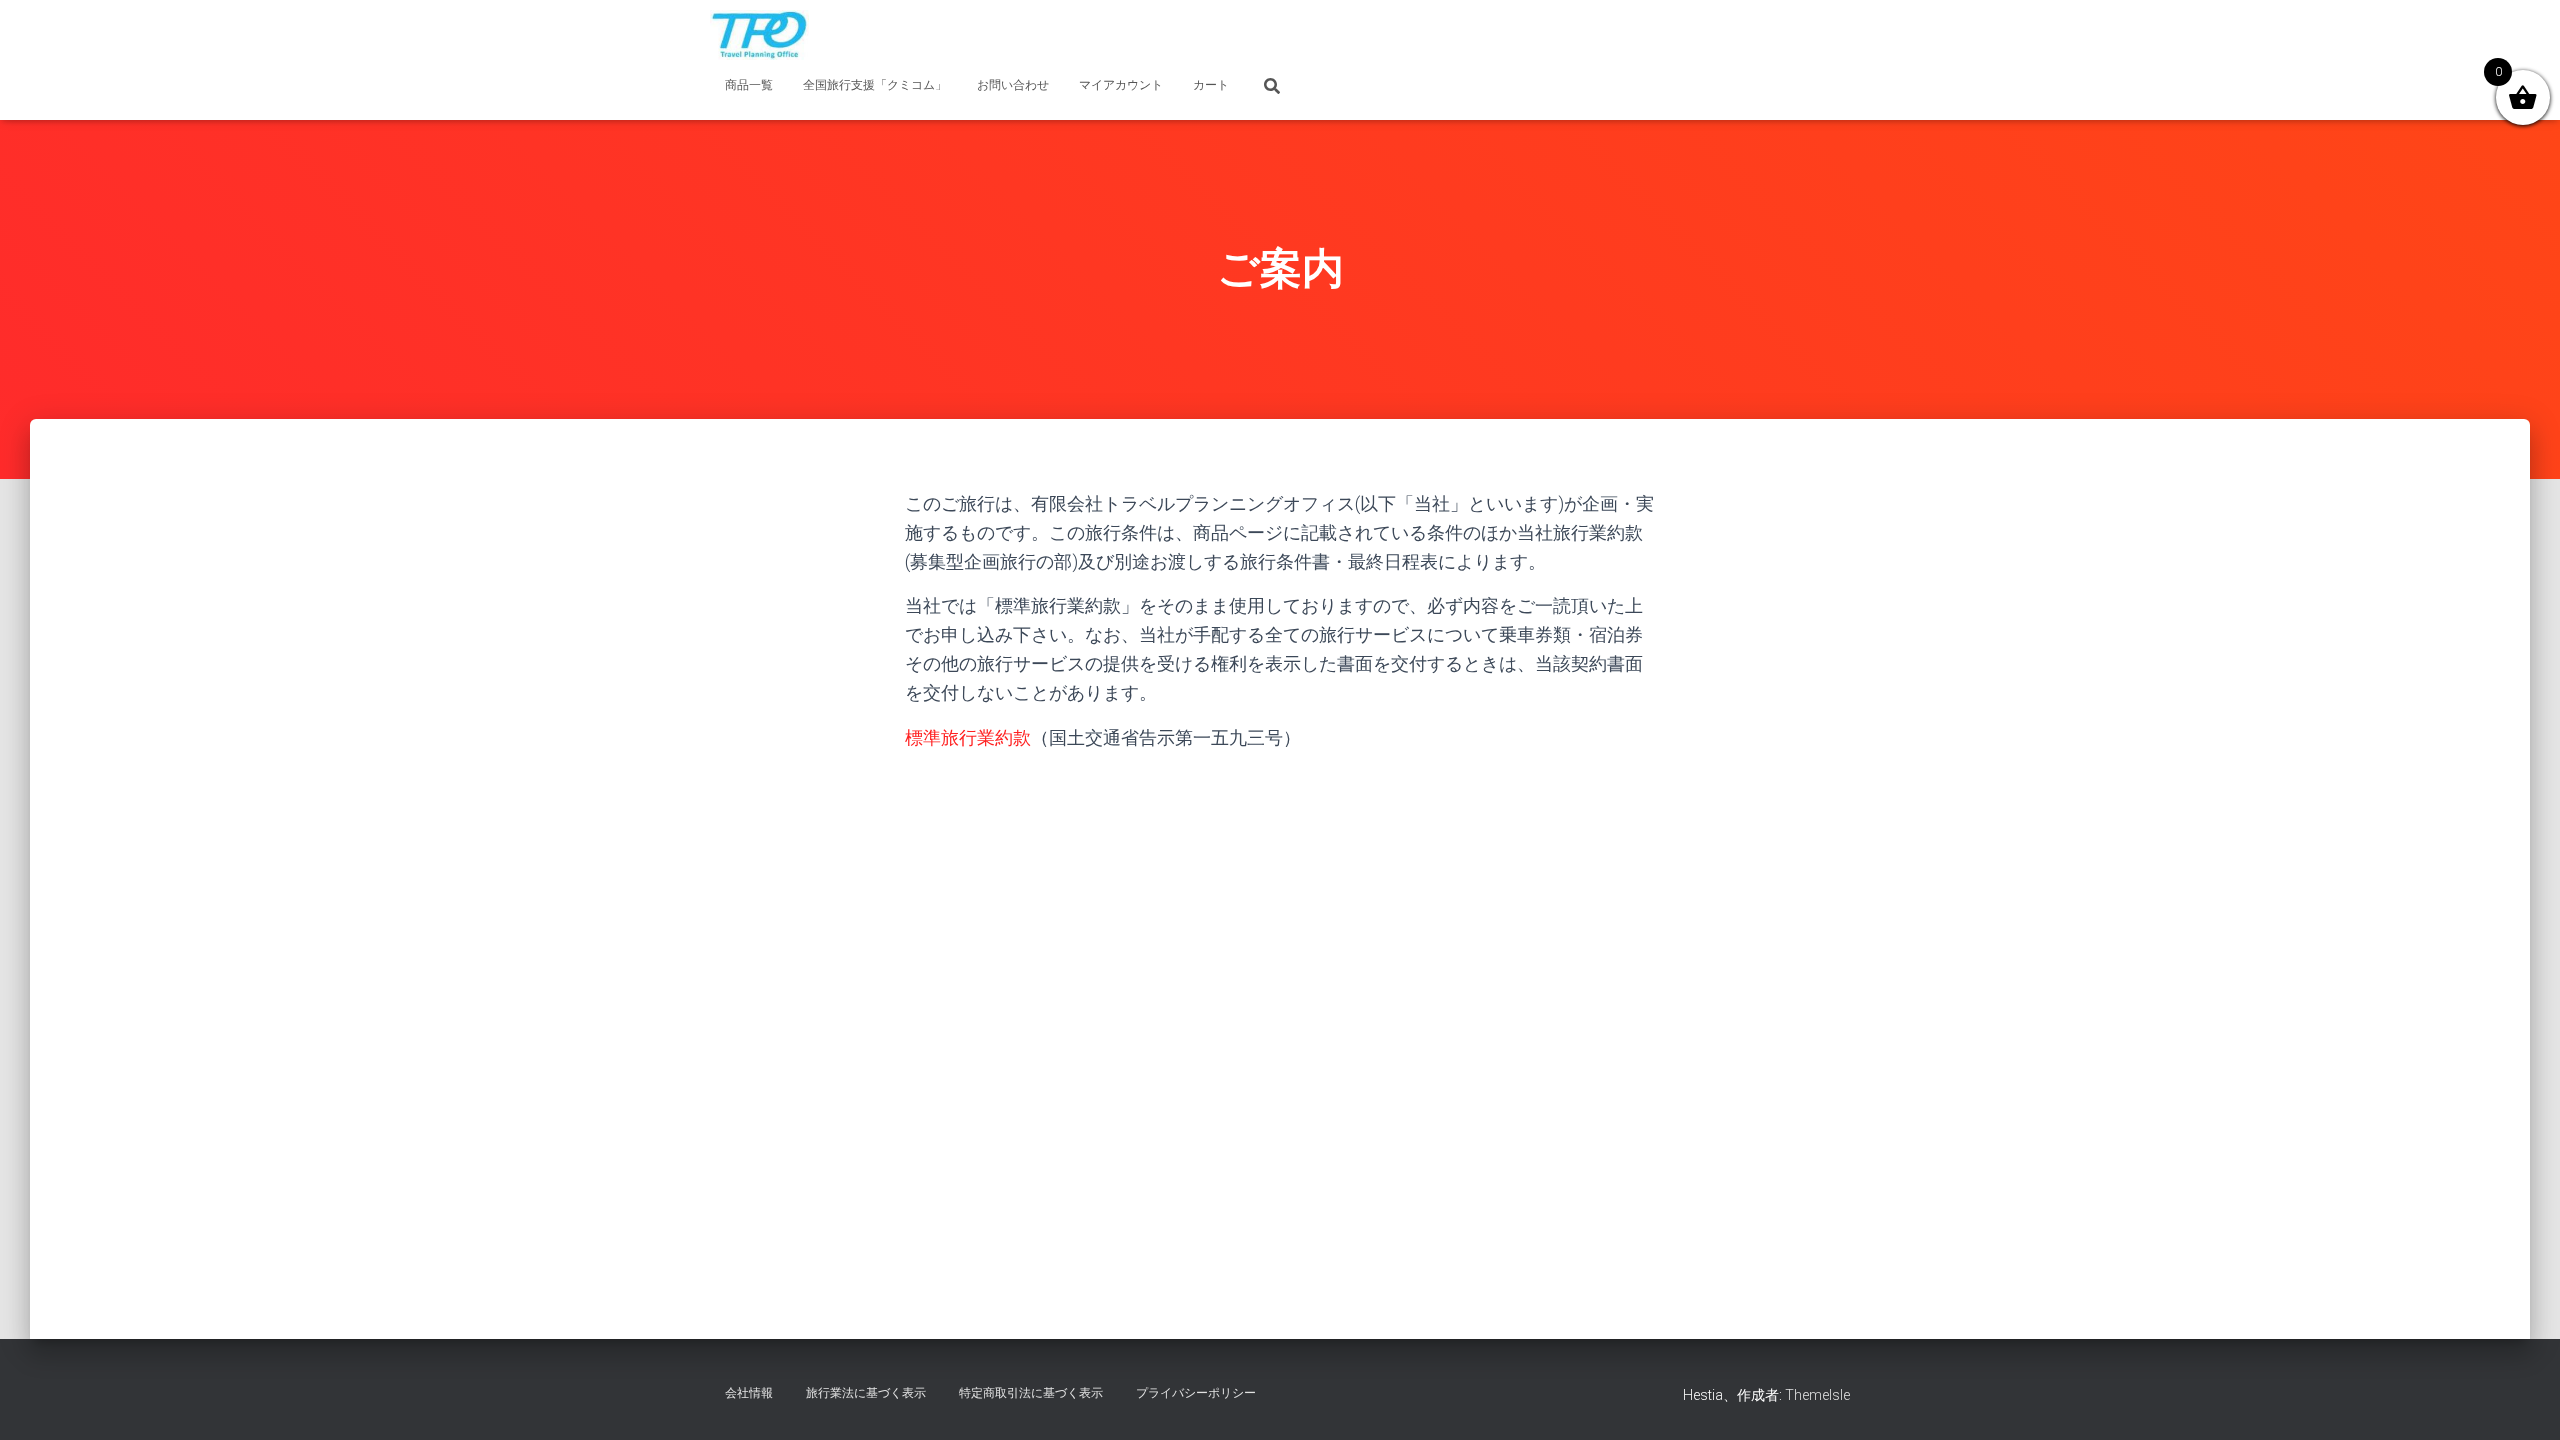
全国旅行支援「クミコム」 (875, 85)
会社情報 (749, 1393)
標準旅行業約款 (968, 737)
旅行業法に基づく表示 (866, 1393)
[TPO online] (759, 35)
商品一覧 (749, 85)
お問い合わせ (1013, 85)
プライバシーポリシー (1196, 1393)
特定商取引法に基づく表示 (1031, 1393)
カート (1211, 85)
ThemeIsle (1817, 1395)
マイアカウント (1121, 85)
